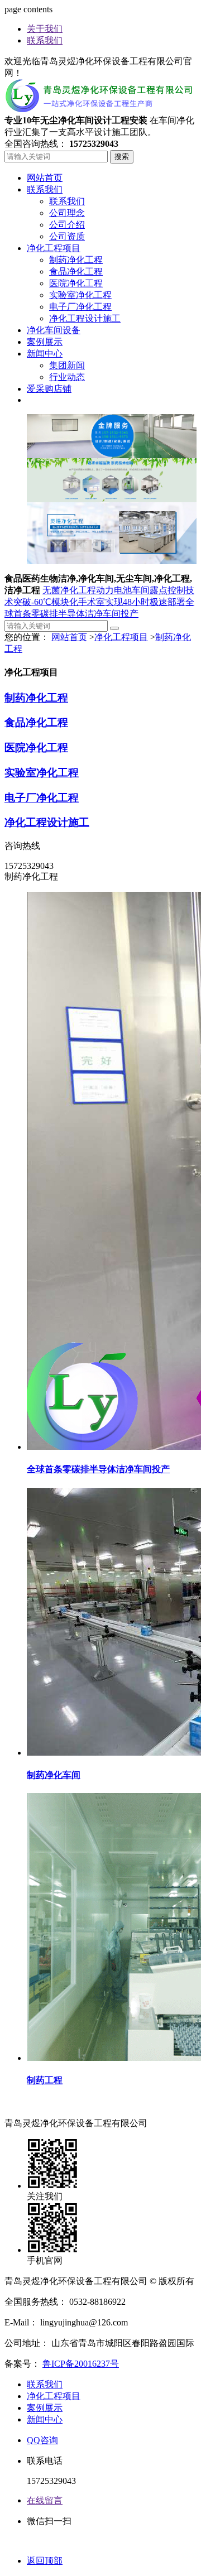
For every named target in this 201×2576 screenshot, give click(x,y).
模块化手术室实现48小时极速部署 (118, 602)
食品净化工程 (36, 722)
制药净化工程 (36, 698)
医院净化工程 (36, 748)
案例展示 (45, 2408)
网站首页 (69, 637)
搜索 (122, 157)
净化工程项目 (121, 637)
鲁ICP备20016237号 (81, 2364)
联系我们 (45, 40)
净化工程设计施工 (47, 822)
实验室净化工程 (42, 773)
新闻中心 (45, 2419)
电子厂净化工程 (42, 798)
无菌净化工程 (69, 590)
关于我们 (45, 29)
